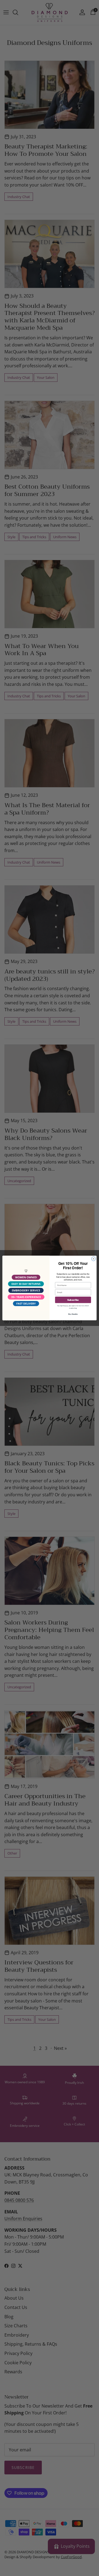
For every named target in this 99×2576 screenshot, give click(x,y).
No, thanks (73, 1314)
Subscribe (73, 1300)
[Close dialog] (93, 1259)
